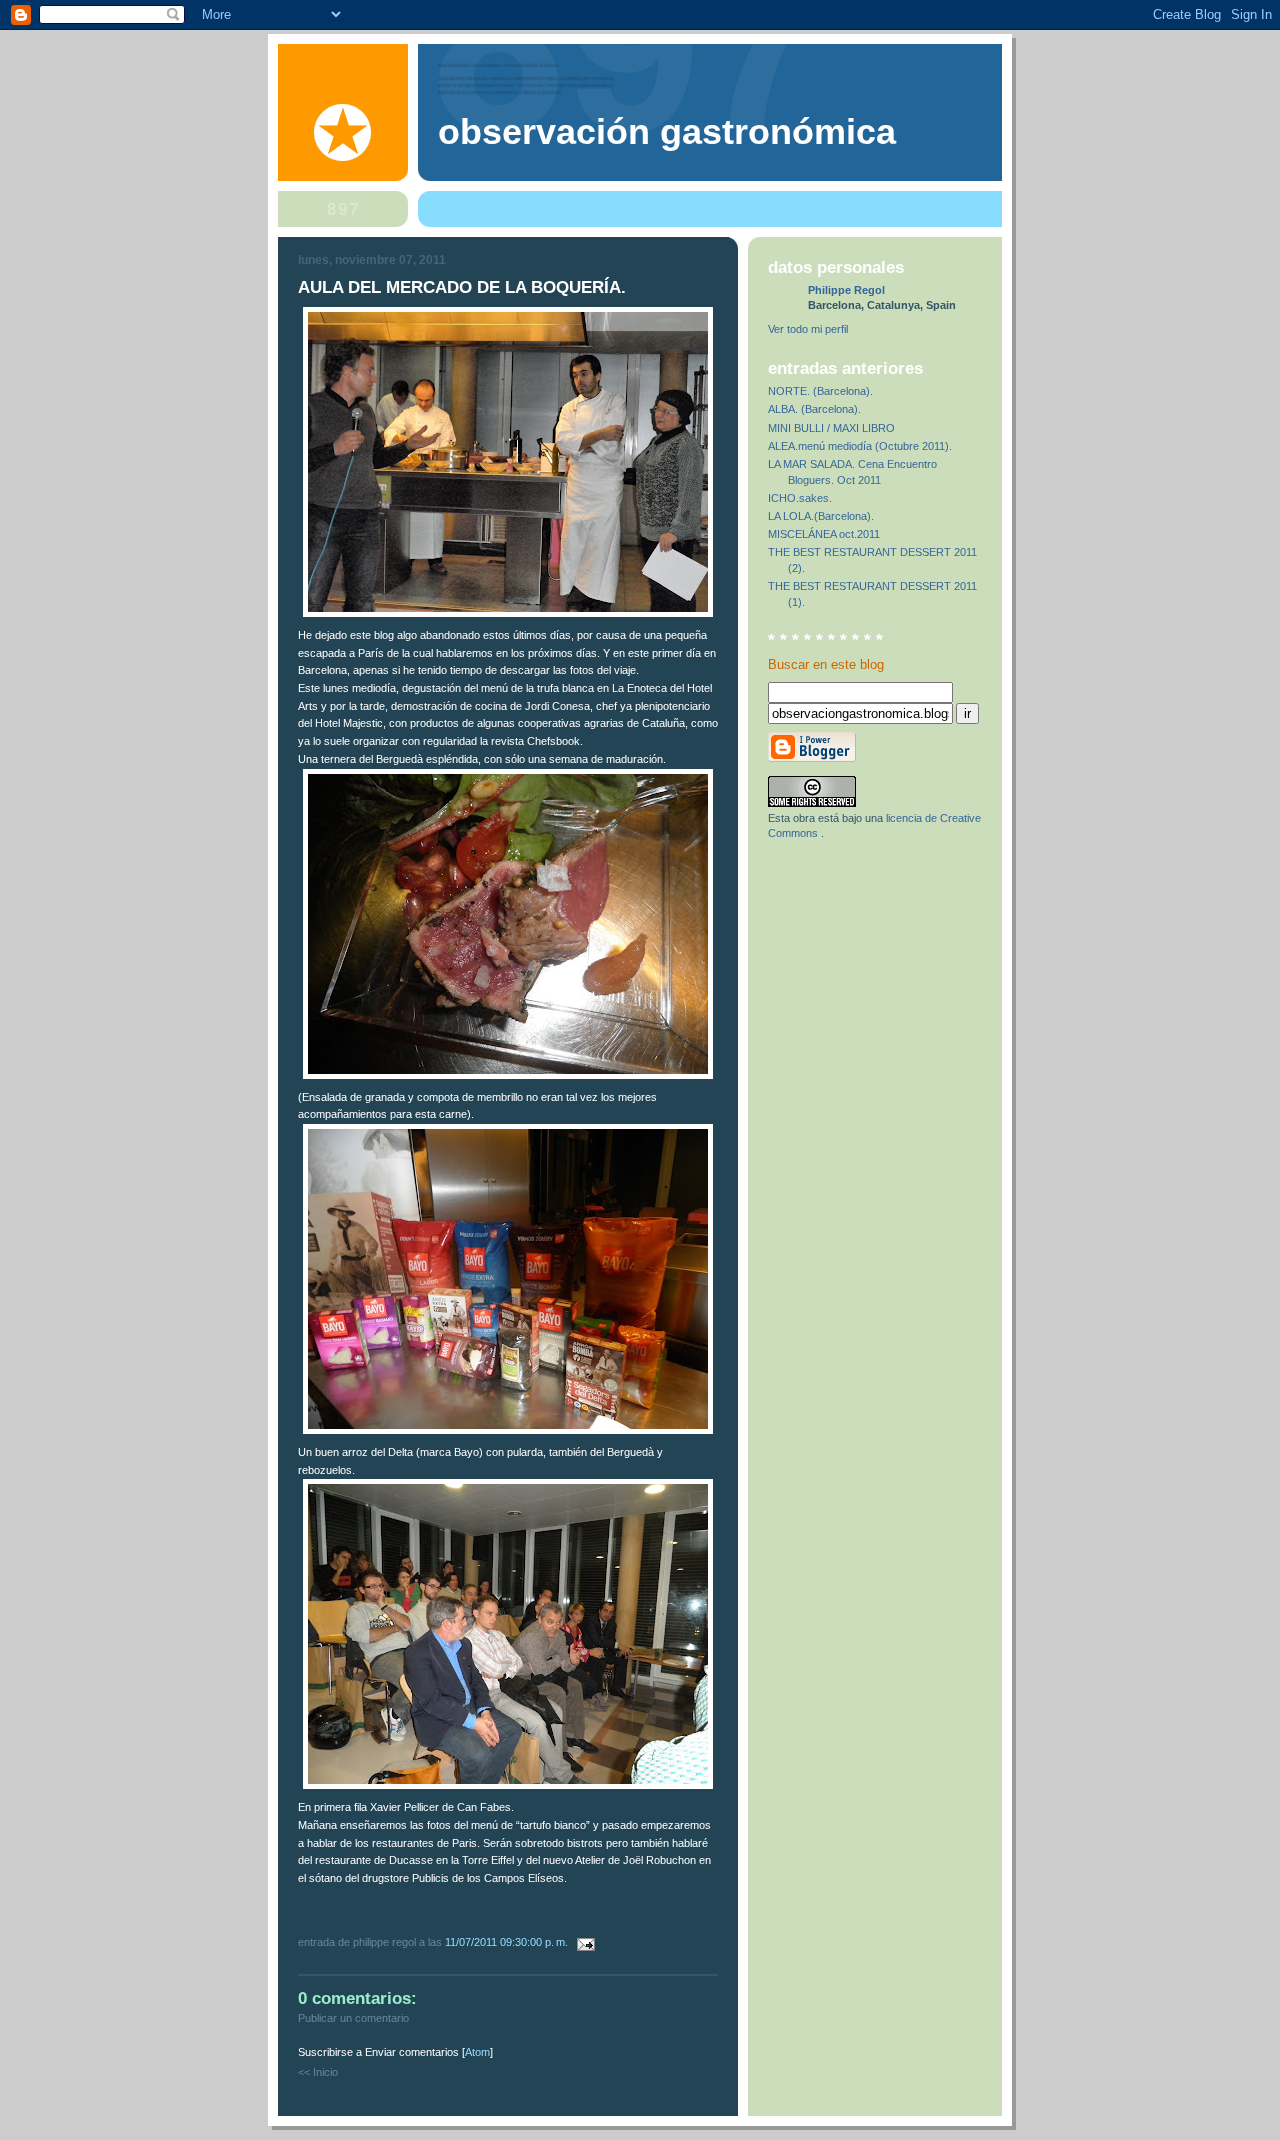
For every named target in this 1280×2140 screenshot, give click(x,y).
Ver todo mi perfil (808, 329)
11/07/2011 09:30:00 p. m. (508, 1942)
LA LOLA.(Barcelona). (821, 516)
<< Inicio (318, 2072)
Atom (477, 2052)
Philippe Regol (846, 290)
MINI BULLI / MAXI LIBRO (831, 428)
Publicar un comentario (353, 2018)
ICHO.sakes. (800, 498)
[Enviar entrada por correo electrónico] (583, 1942)
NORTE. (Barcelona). (820, 391)
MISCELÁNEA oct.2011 (824, 534)
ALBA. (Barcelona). (814, 409)
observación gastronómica (667, 132)
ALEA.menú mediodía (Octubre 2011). (860, 446)
